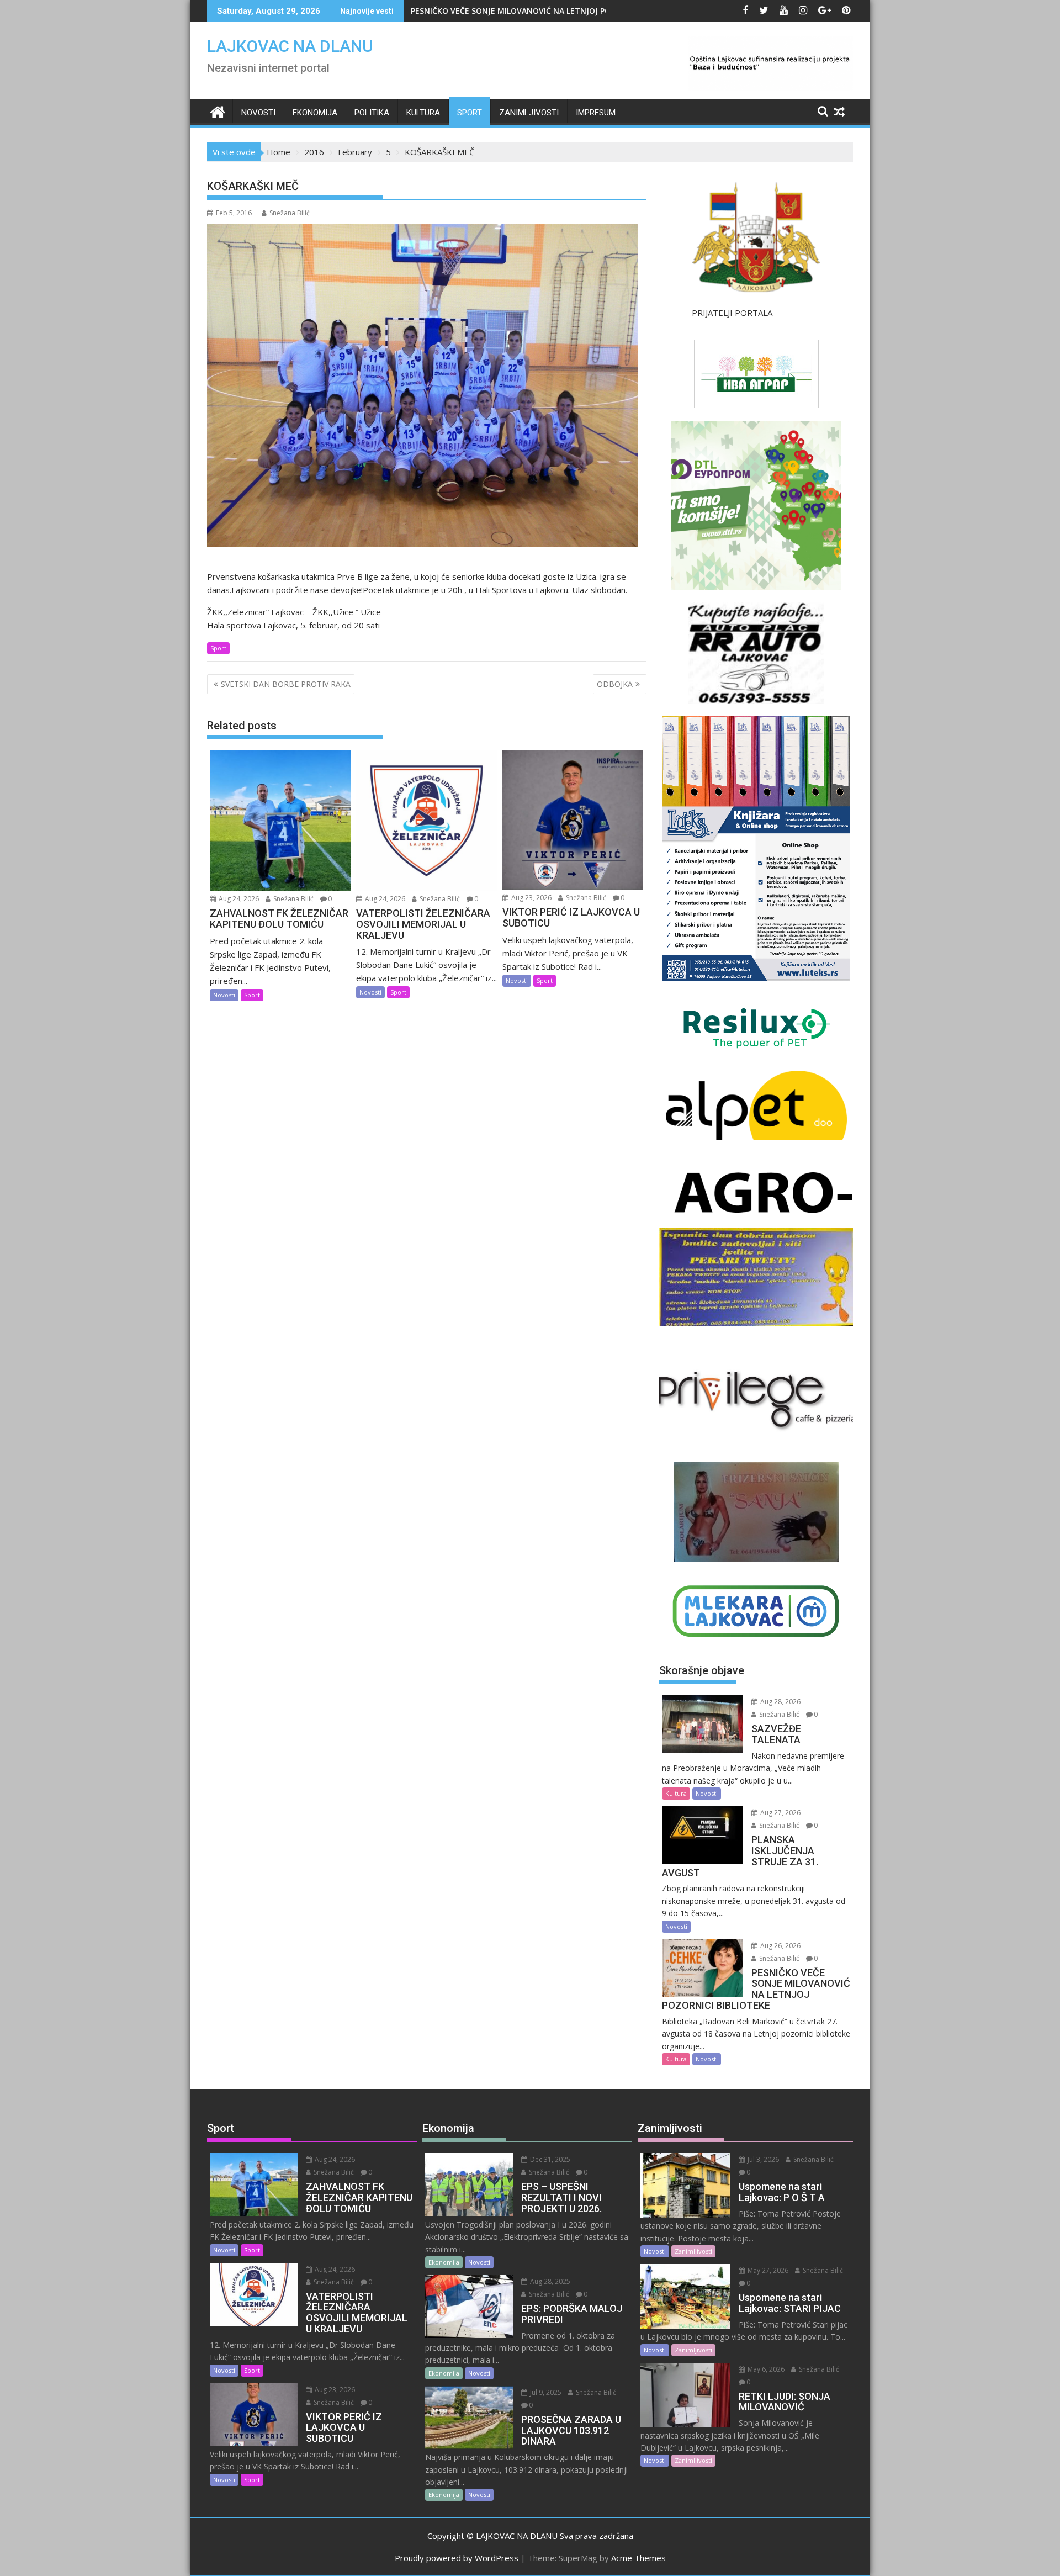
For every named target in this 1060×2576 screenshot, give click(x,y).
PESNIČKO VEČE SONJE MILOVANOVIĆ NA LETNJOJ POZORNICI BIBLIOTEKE (549, 11)
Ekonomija (315, 113)
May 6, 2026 (765, 2369)
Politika (372, 113)
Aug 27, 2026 (780, 1813)
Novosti (258, 113)
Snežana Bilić (290, 213)
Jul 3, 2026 (762, 2159)
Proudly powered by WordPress (457, 2558)
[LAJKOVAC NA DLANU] (218, 111)
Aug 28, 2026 (780, 1702)
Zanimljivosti (529, 113)
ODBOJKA (615, 684)
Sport (470, 113)
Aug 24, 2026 (238, 899)
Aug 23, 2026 (531, 898)
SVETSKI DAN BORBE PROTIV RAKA (286, 684)
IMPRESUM (596, 113)
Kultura (423, 113)
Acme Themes (638, 2558)
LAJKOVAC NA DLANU (290, 46)
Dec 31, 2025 (549, 2159)
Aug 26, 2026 (780, 1946)
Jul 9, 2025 (545, 2392)
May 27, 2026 (767, 2270)
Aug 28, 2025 (549, 2281)
